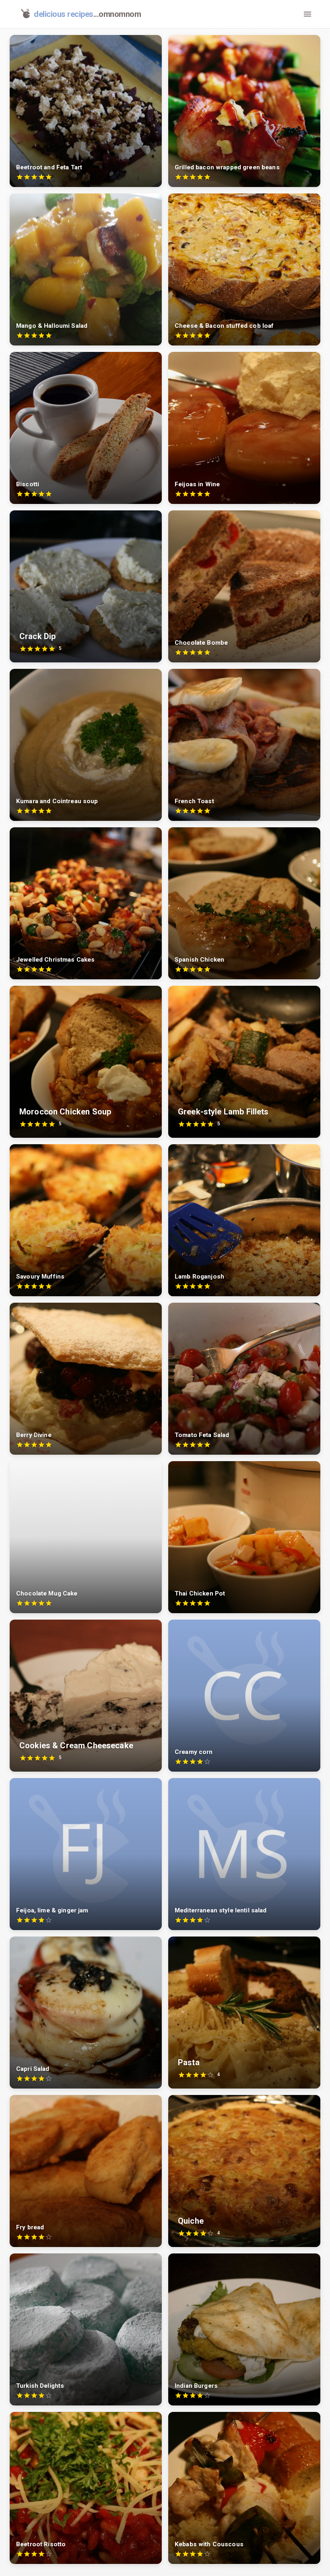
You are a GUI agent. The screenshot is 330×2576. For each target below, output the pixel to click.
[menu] (307, 14)
